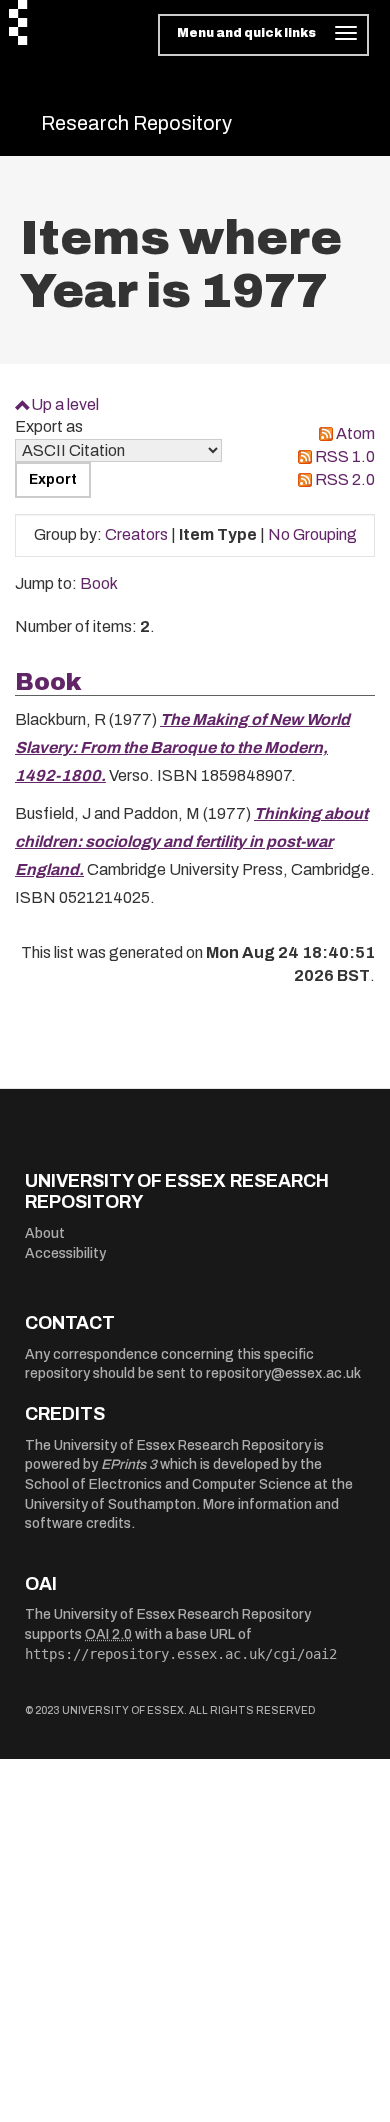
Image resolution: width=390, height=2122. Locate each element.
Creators (136, 534)
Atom (355, 433)
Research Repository (136, 123)
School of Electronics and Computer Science (168, 1484)
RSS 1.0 (345, 456)
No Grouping (312, 534)
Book (99, 583)
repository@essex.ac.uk (283, 1373)
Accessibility (65, 1253)
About (45, 1233)
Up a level (65, 404)
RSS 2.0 (345, 479)
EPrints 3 (129, 1464)
